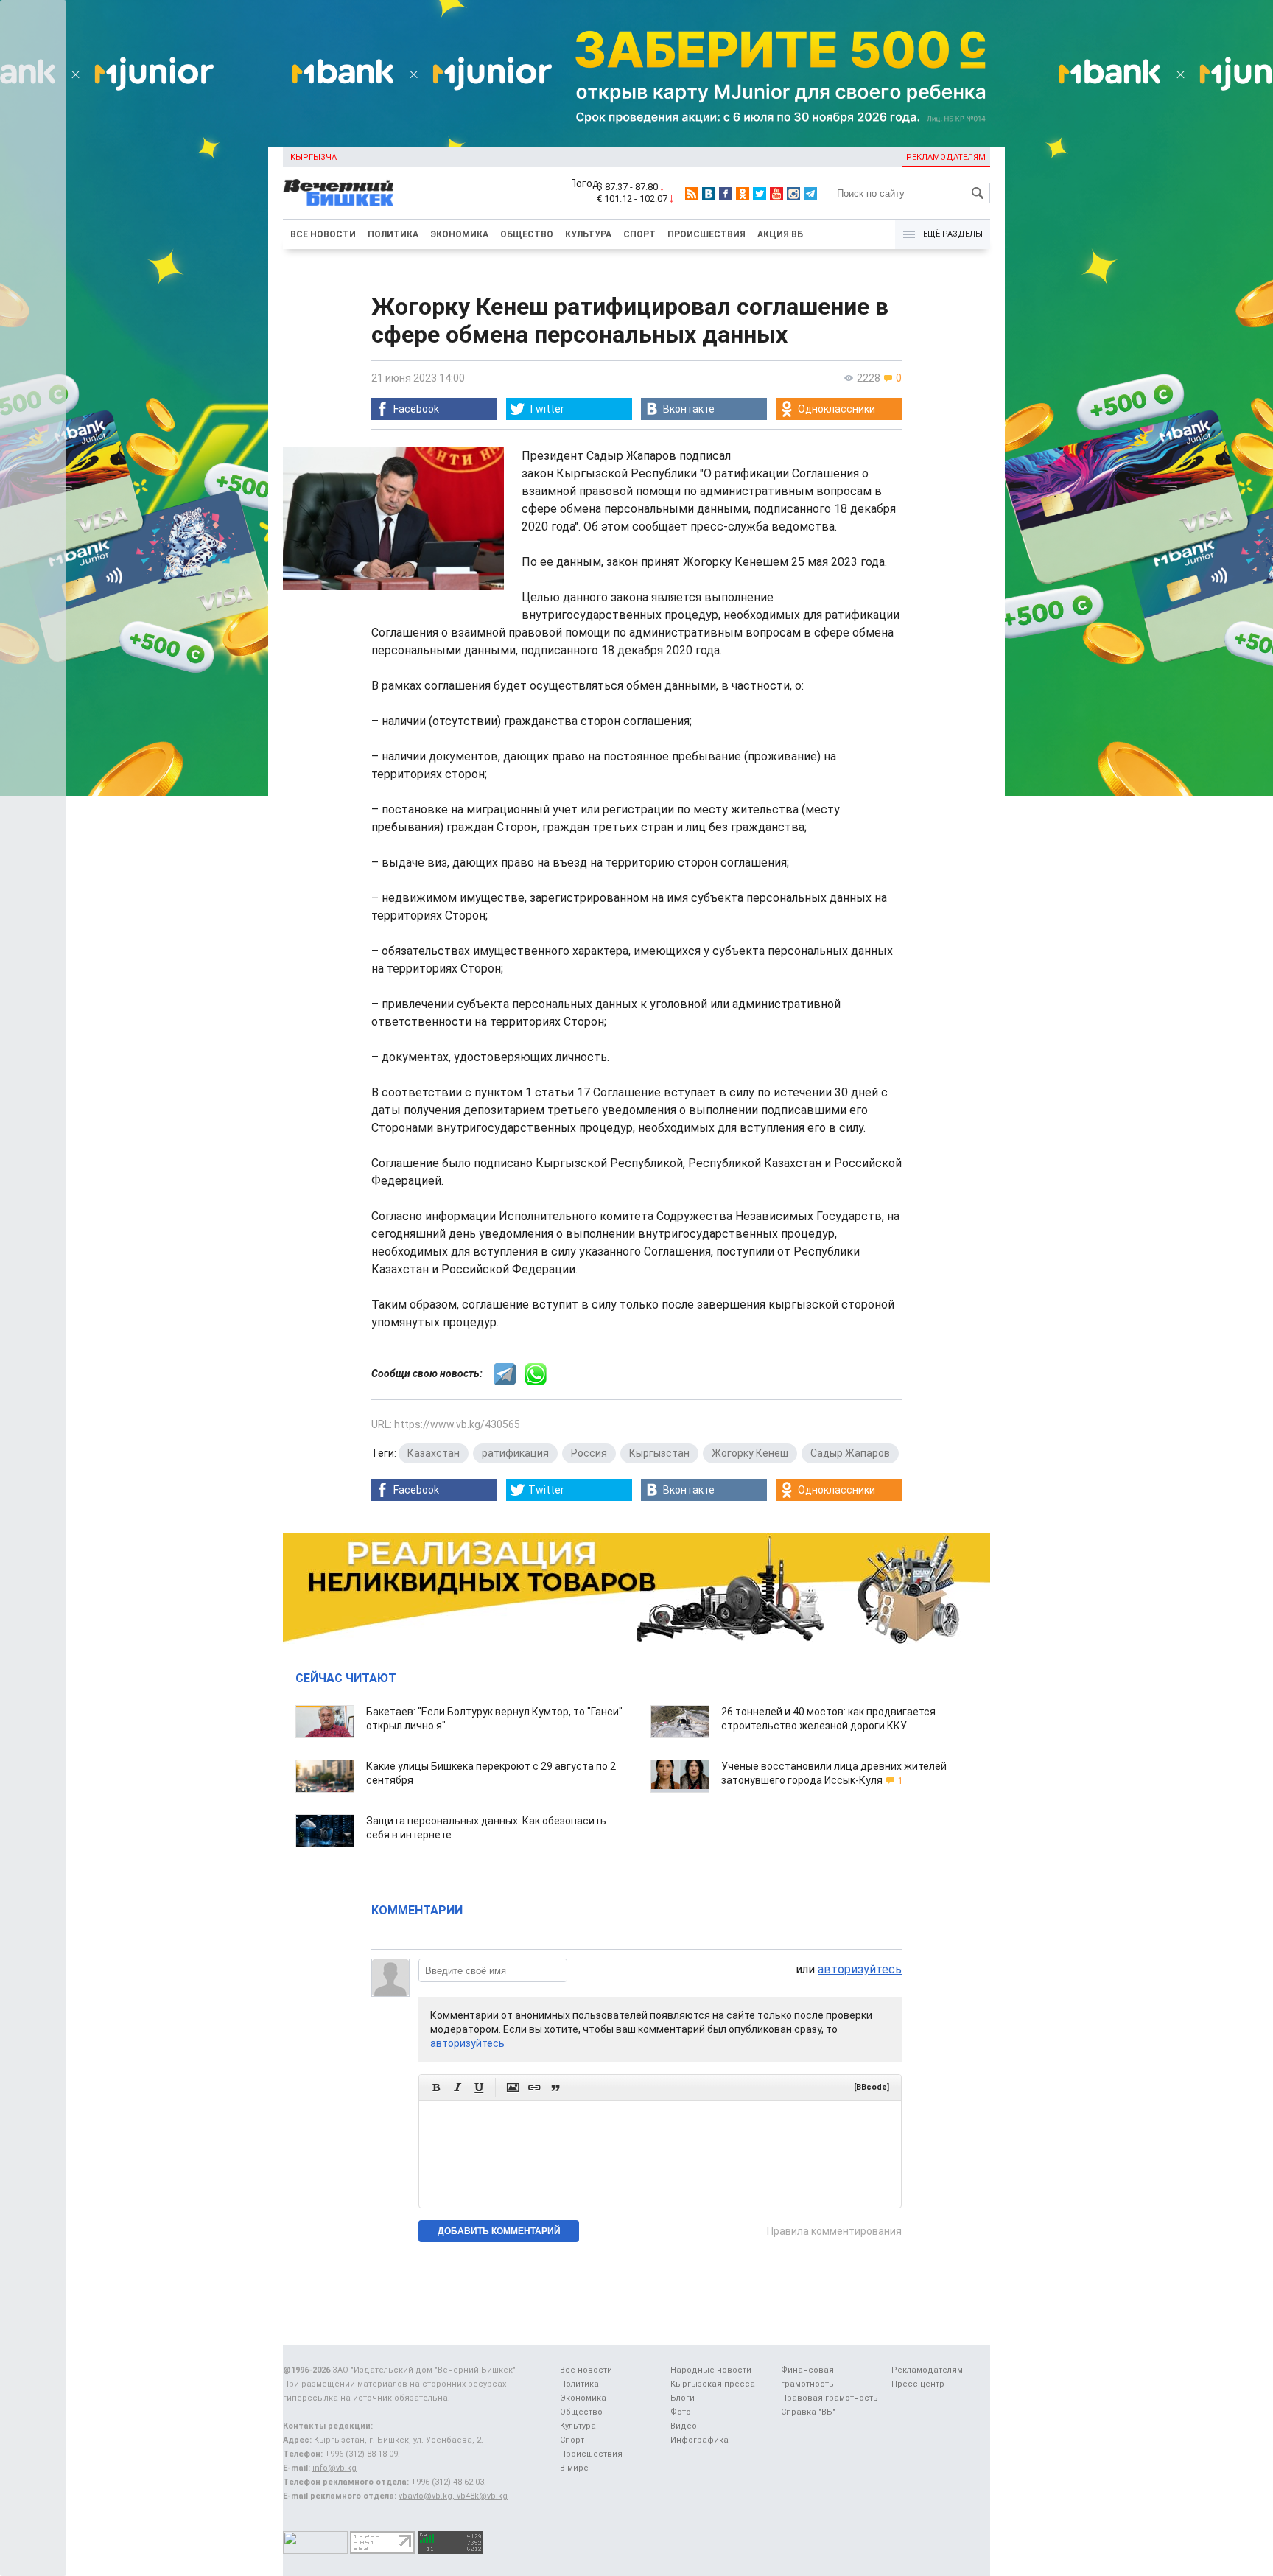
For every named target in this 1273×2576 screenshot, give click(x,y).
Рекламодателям (946, 157)
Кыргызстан (659, 1453)
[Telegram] (810, 194)
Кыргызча (313, 157)
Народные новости (711, 2370)
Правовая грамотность (830, 2398)
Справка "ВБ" (808, 2412)
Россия (589, 1453)
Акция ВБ (780, 234)
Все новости (323, 234)
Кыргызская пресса (713, 2384)
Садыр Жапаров (850, 1453)
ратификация (515, 1453)
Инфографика (699, 2440)
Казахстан (434, 1453)
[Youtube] (776, 194)
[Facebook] (726, 194)
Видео (684, 2426)
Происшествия (706, 234)
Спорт (639, 234)
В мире (574, 2468)
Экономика (459, 234)
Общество (527, 234)
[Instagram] (793, 194)
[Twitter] (760, 194)
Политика (393, 234)
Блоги (683, 2398)
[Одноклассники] (743, 194)
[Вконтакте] (709, 194)
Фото (681, 2412)
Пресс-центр (918, 2384)
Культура (588, 234)
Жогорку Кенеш (750, 1453)
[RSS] (692, 194)
